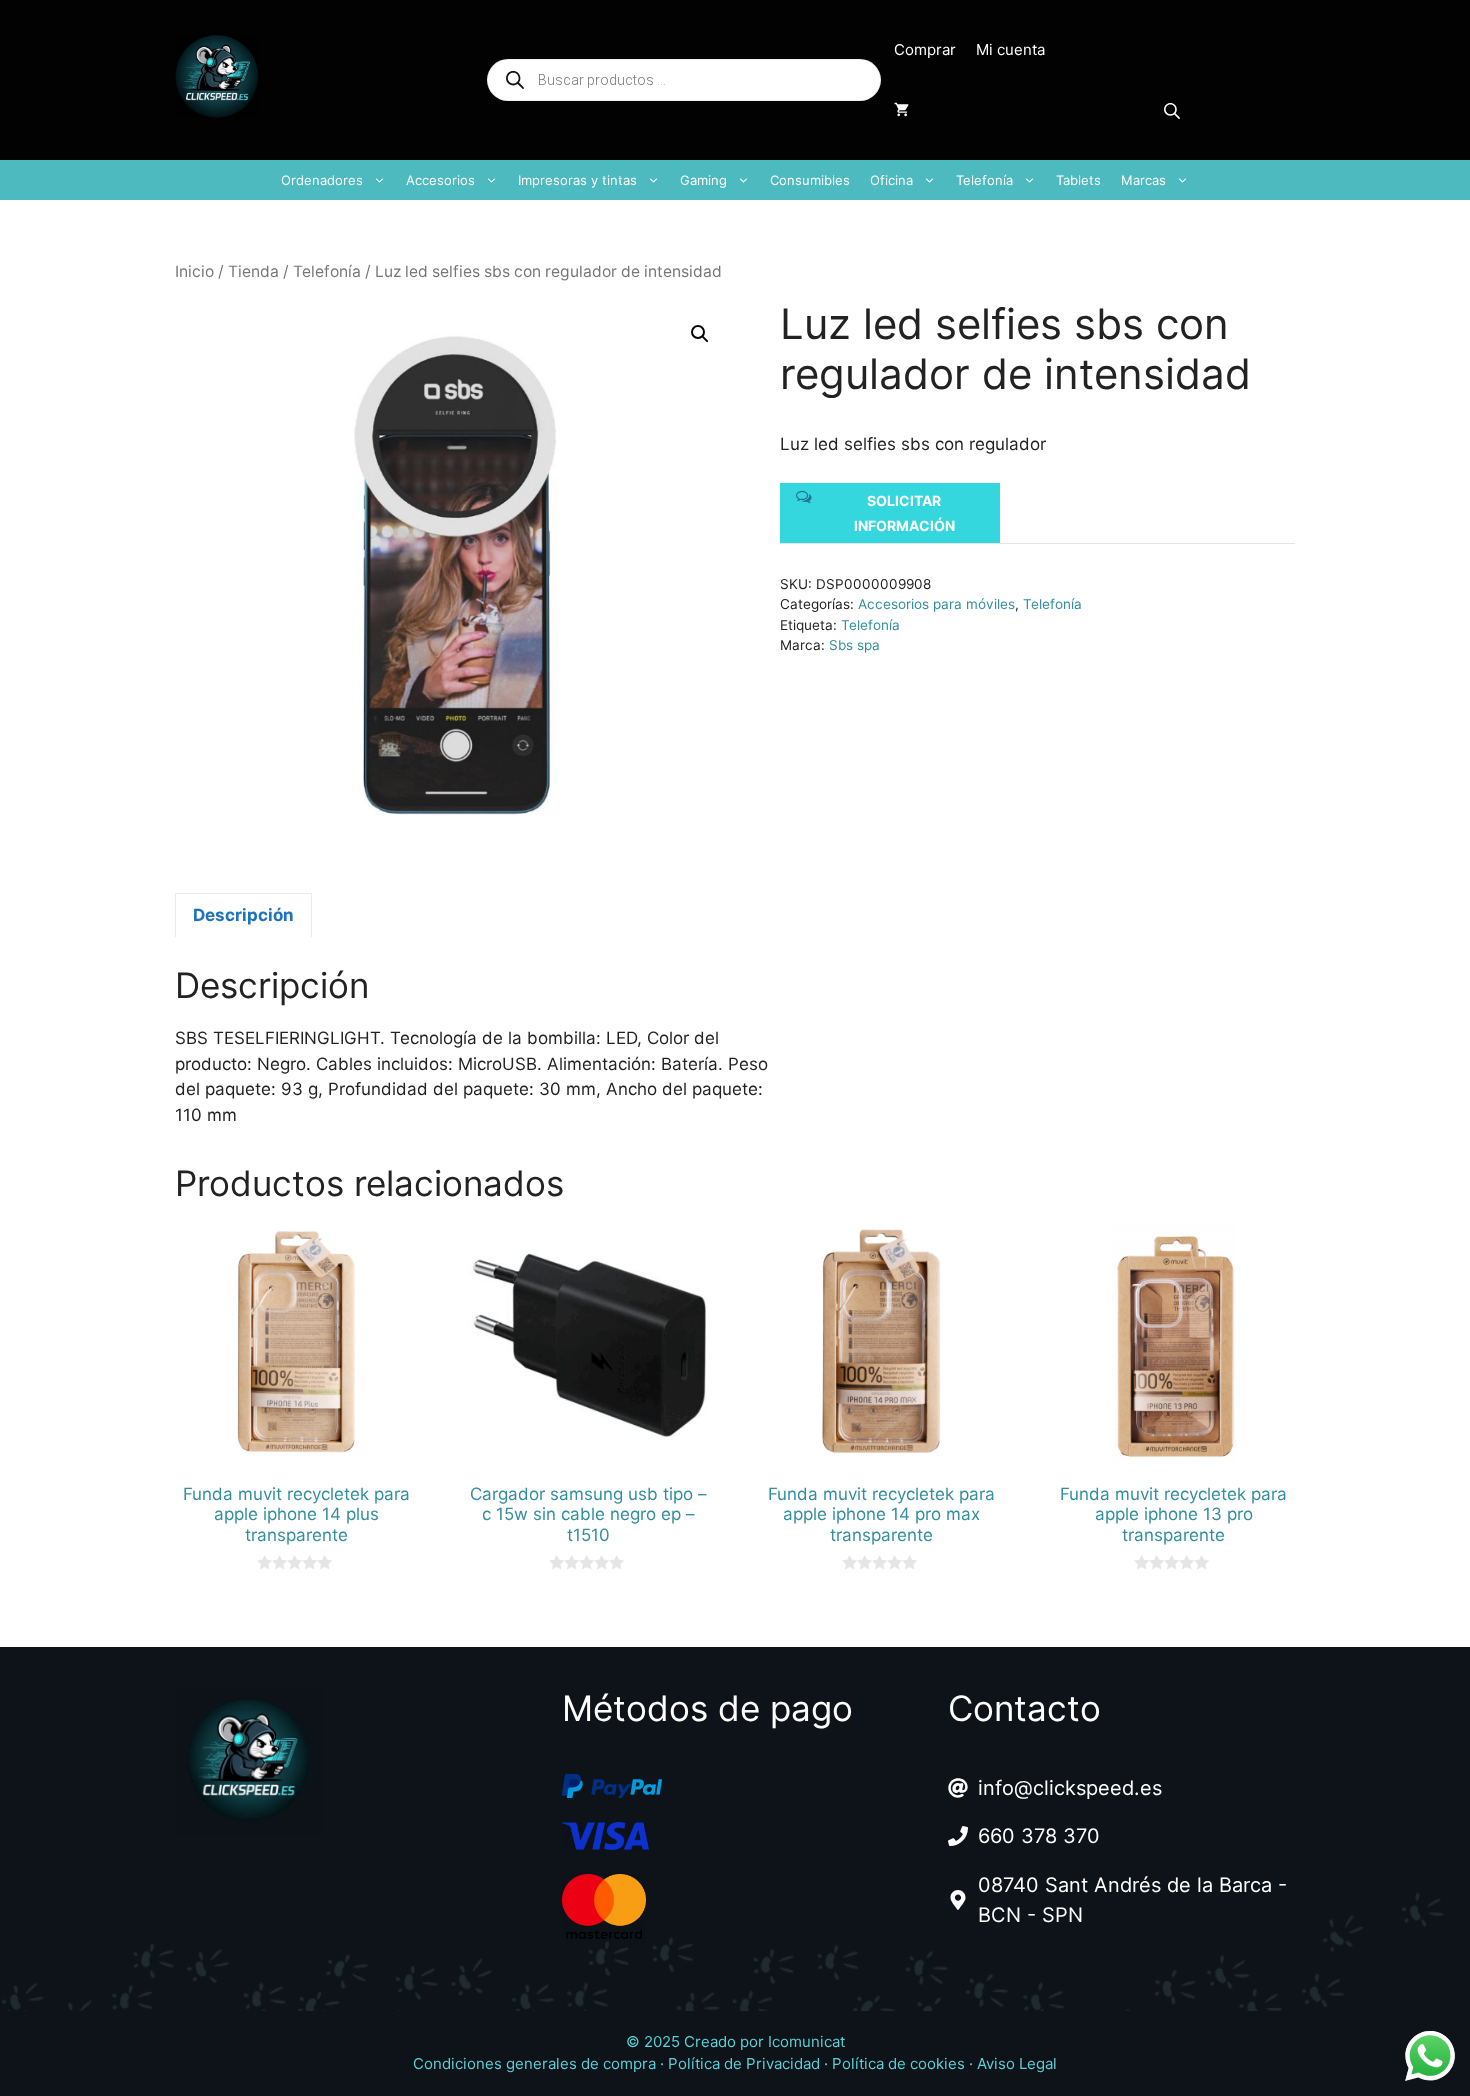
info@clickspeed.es (1070, 1788)
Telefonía (984, 180)
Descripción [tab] (243, 915)
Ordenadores (322, 180)
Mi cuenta (1010, 49)
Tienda (253, 271)
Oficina (891, 180)
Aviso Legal (1017, 2063)
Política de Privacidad (744, 2063)
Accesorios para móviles (936, 604)
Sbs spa (854, 645)
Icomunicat (806, 2041)
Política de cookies (898, 2063)
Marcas (1143, 180)
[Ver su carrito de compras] (901, 110)
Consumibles (810, 180)
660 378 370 (1039, 1836)
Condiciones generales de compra (534, 2063)
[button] (700, 334)
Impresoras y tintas (577, 180)
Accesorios (440, 180)
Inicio (194, 271)
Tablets (1078, 180)
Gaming (703, 180)
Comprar (925, 49)
